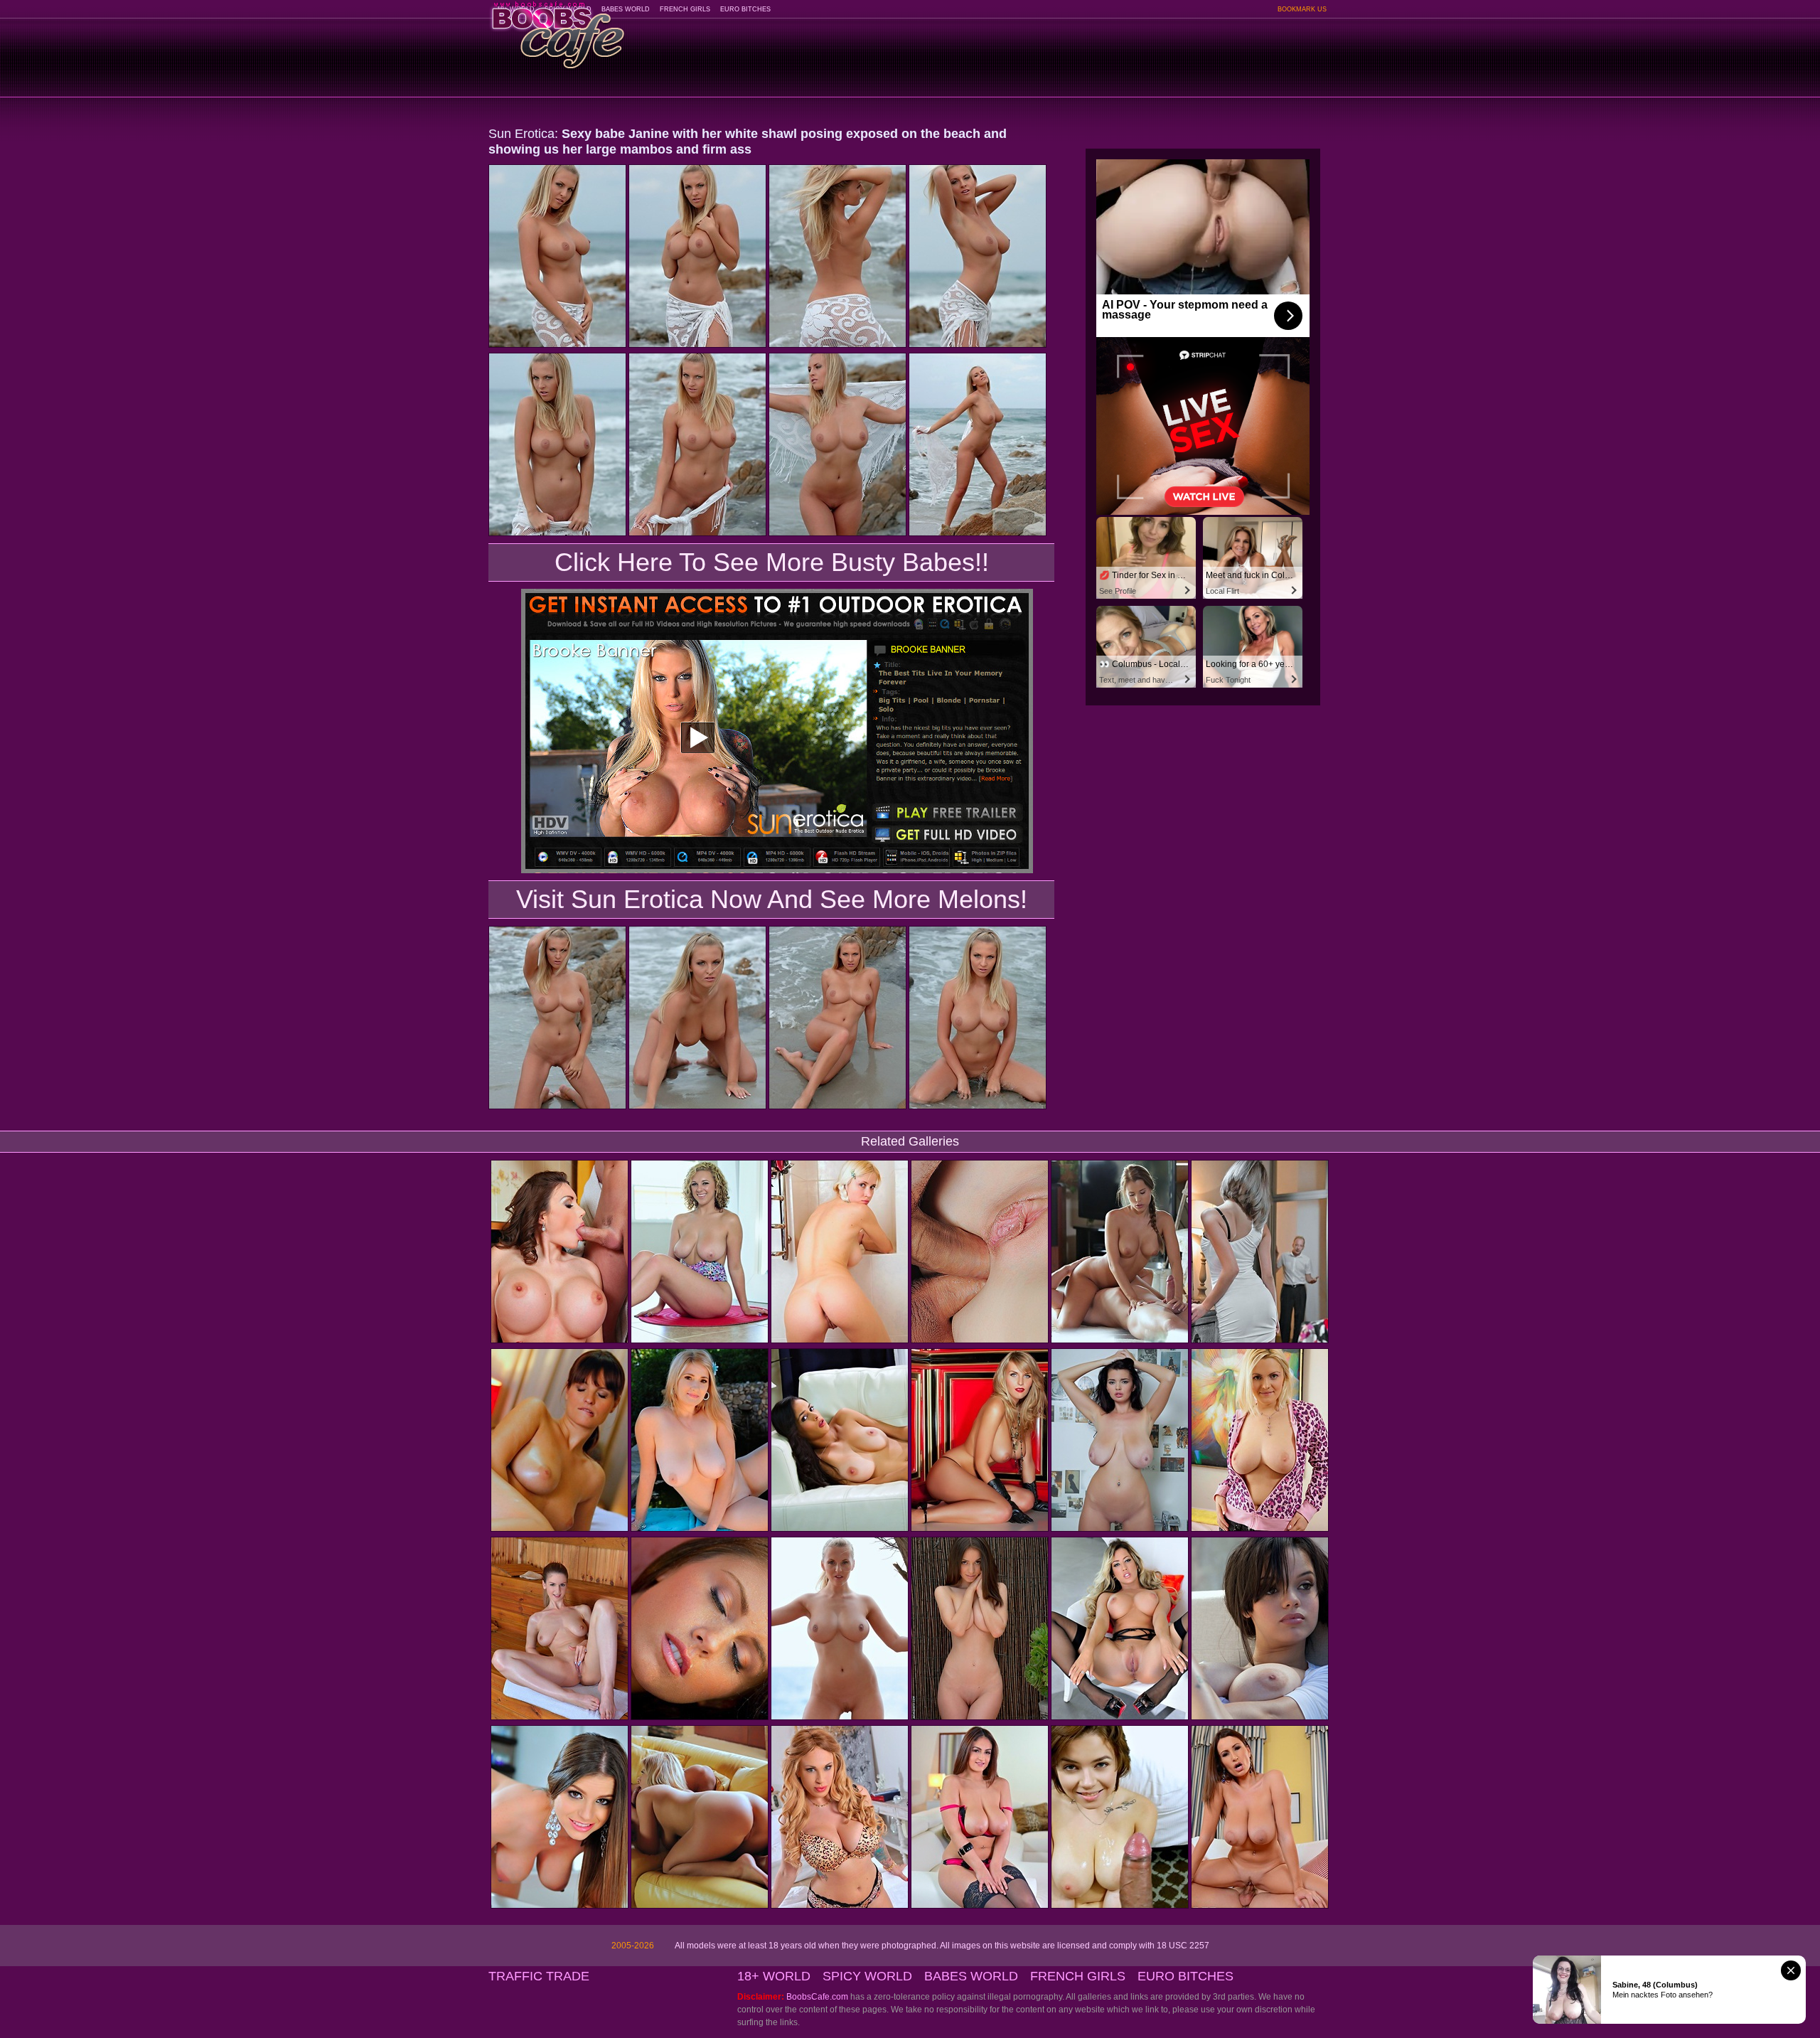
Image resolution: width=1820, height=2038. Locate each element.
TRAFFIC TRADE (539, 1976)
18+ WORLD (774, 1976)
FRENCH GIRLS (685, 9)
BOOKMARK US (1302, 9)
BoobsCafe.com (817, 1997)
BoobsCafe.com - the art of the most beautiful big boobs (557, 30)
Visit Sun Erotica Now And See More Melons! (772, 899)
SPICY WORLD (867, 1976)
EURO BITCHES (745, 9)
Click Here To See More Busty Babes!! (772, 562)
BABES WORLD (626, 9)
